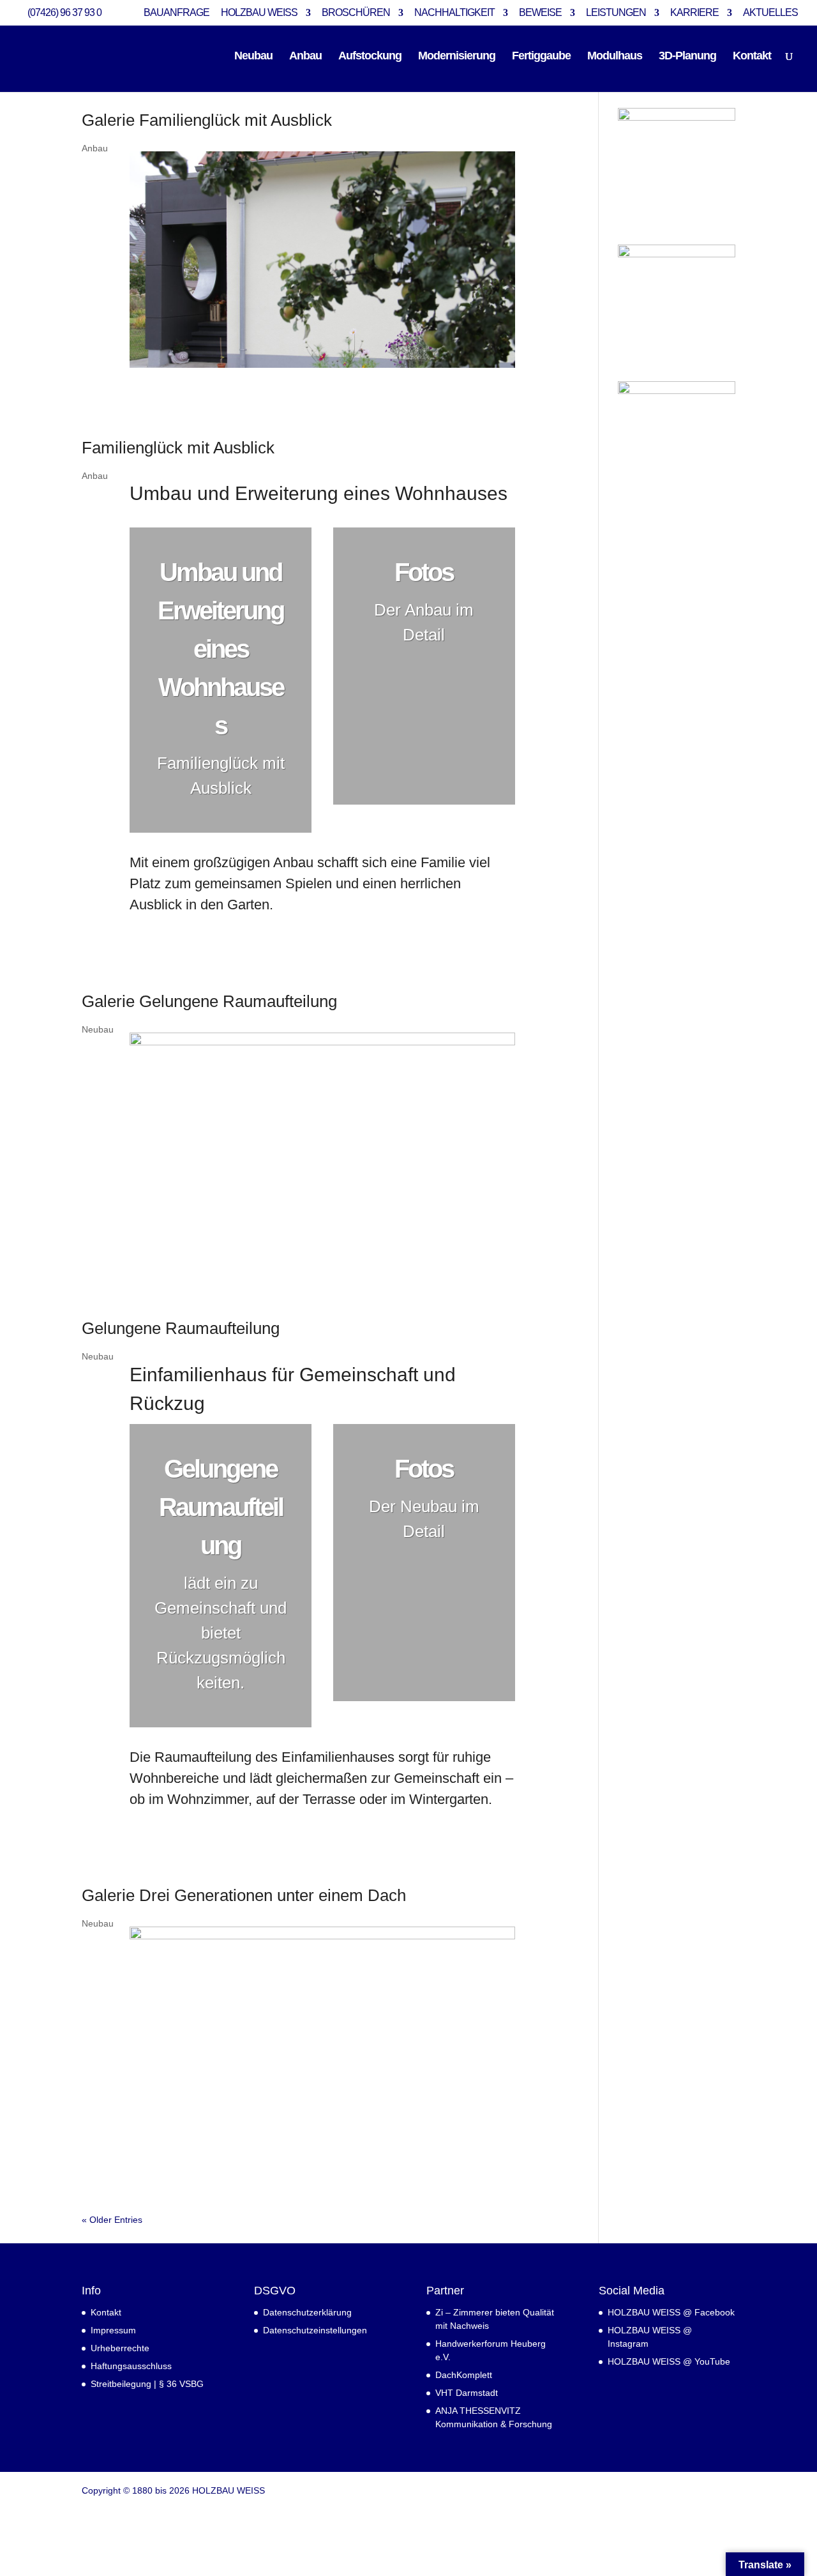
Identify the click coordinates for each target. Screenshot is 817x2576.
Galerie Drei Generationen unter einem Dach (244, 1895)
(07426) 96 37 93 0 (64, 12)
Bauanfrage (176, 13)
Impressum (113, 2330)
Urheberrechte (120, 2348)
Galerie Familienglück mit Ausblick (207, 120)
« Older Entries (112, 2220)
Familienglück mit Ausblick (178, 448)
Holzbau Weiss (259, 13)
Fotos (424, 572)
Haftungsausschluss (131, 2366)
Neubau (253, 57)
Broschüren (356, 13)
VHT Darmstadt (467, 2393)
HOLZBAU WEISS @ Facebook (671, 2312)
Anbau (305, 57)
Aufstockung (370, 57)
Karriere (694, 13)
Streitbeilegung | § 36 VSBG (147, 2384)
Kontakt (752, 57)
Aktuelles (770, 13)
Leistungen (616, 13)
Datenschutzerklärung (307, 2312)
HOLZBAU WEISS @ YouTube (669, 2361)
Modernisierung (457, 57)
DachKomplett (464, 2375)
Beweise (540, 13)
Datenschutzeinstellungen (315, 2330)
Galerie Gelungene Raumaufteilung (209, 1001)
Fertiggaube (541, 57)
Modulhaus (615, 57)
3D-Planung (687, 57)
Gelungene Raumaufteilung (181, 1328)
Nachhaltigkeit (454, 13)
